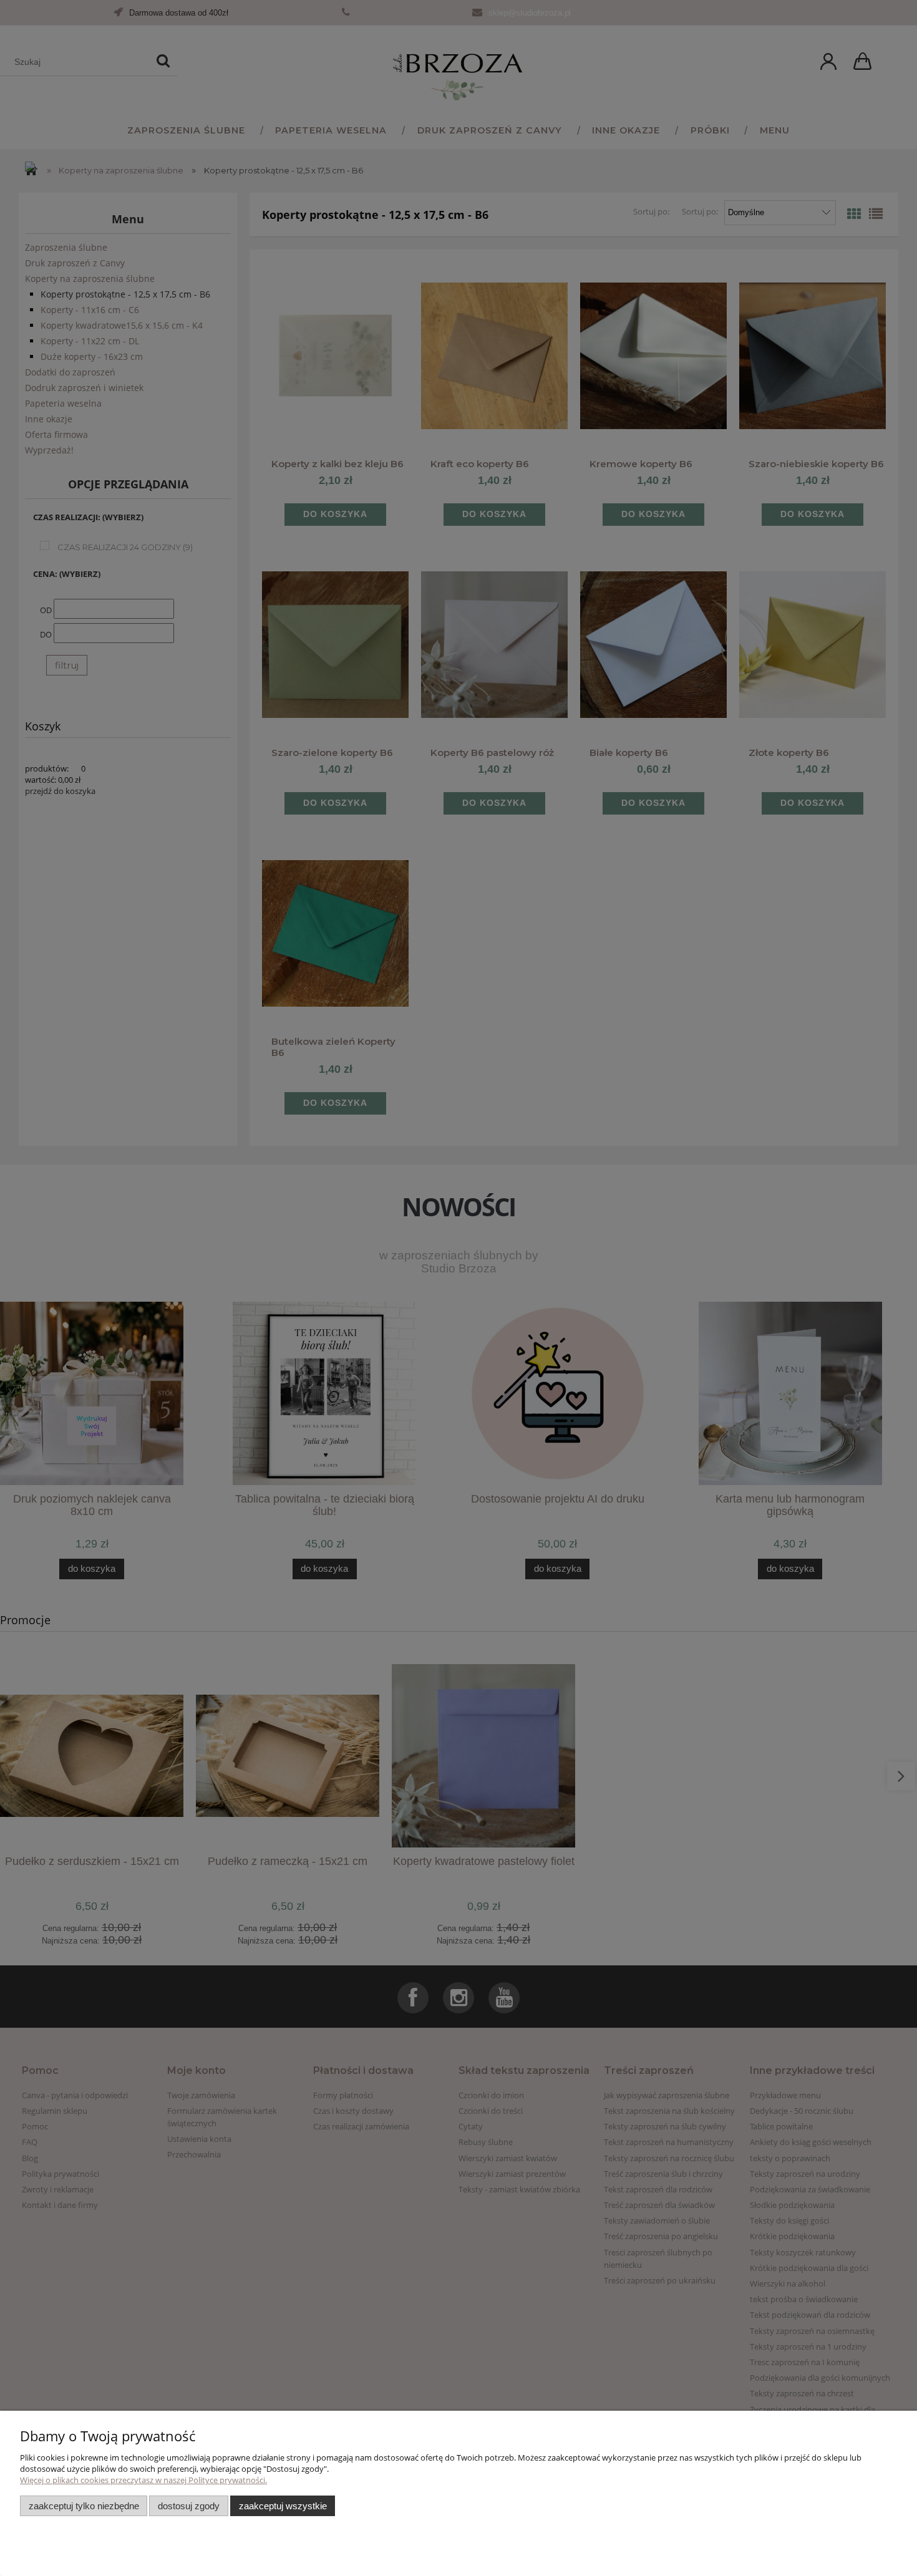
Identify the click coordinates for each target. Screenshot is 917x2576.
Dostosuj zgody (189, 2506)
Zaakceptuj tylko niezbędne (84, 2506)
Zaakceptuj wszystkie (283, 2506)
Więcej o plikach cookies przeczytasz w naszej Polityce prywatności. (143, 2480)
